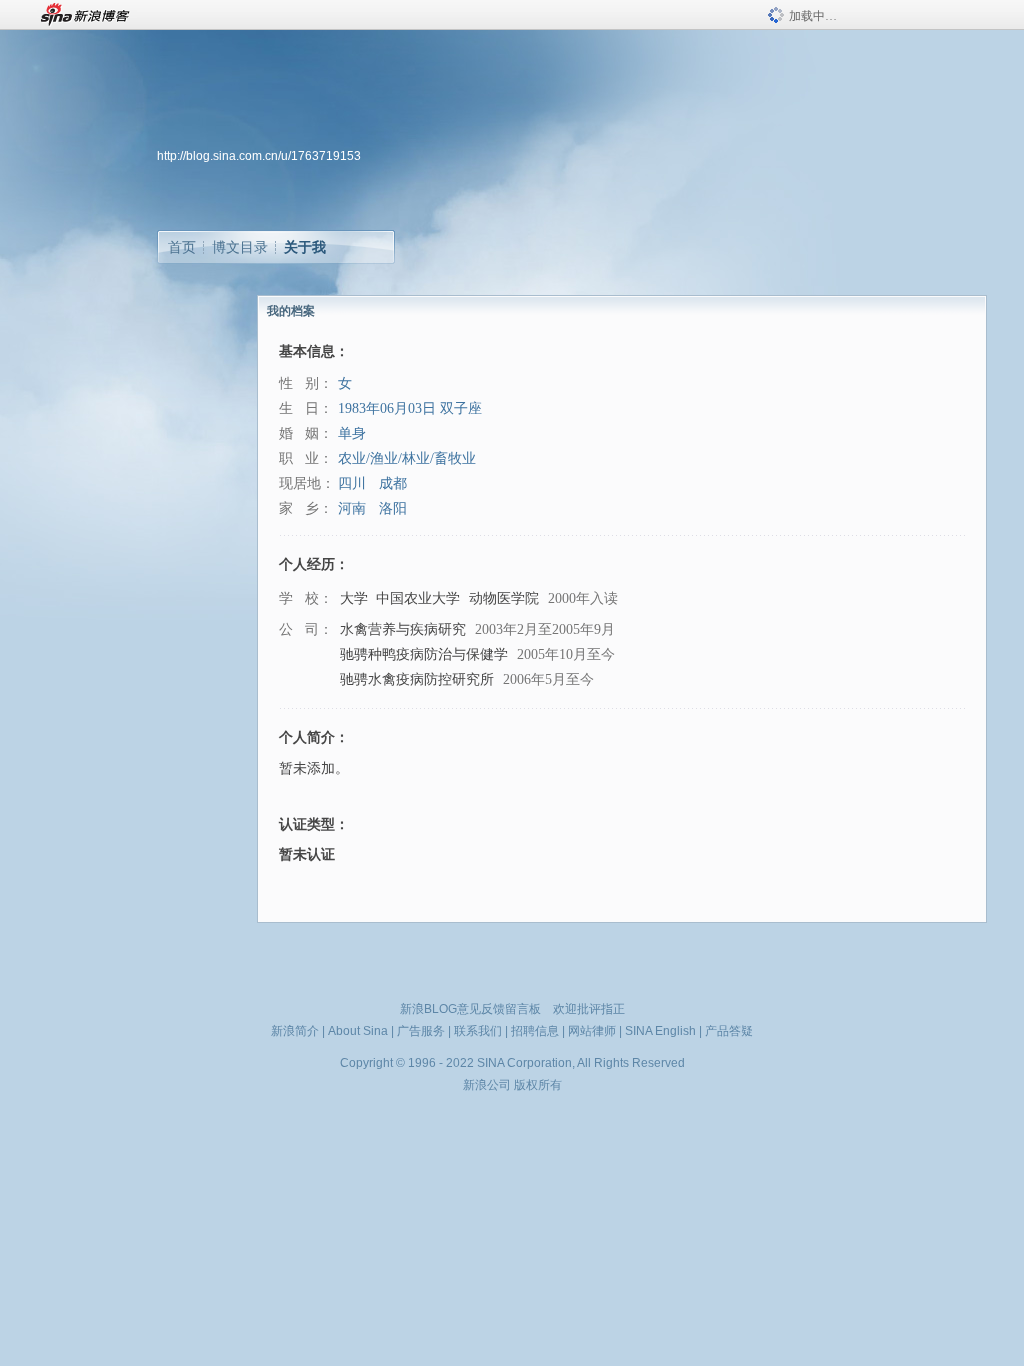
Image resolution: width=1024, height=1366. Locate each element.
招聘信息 (535, 1031)
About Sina (358, 1031)
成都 (393, 483)
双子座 (461, 408)
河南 (352, 508)
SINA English (660, 1031)
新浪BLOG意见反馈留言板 (470, 1009)
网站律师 (592, 1031)
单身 (352, 433)
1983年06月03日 (387, 408)
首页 (182, 247)
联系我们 (478, 1031)
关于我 (305, 247)
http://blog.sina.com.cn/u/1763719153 (259, 156)
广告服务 (421, 1031)
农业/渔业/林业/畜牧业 (407, 458)
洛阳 (393, 508)
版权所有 (538, 1085)
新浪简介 (295, 1031)
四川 (352, 483)
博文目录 (240, 247)
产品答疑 (729, 1031)
